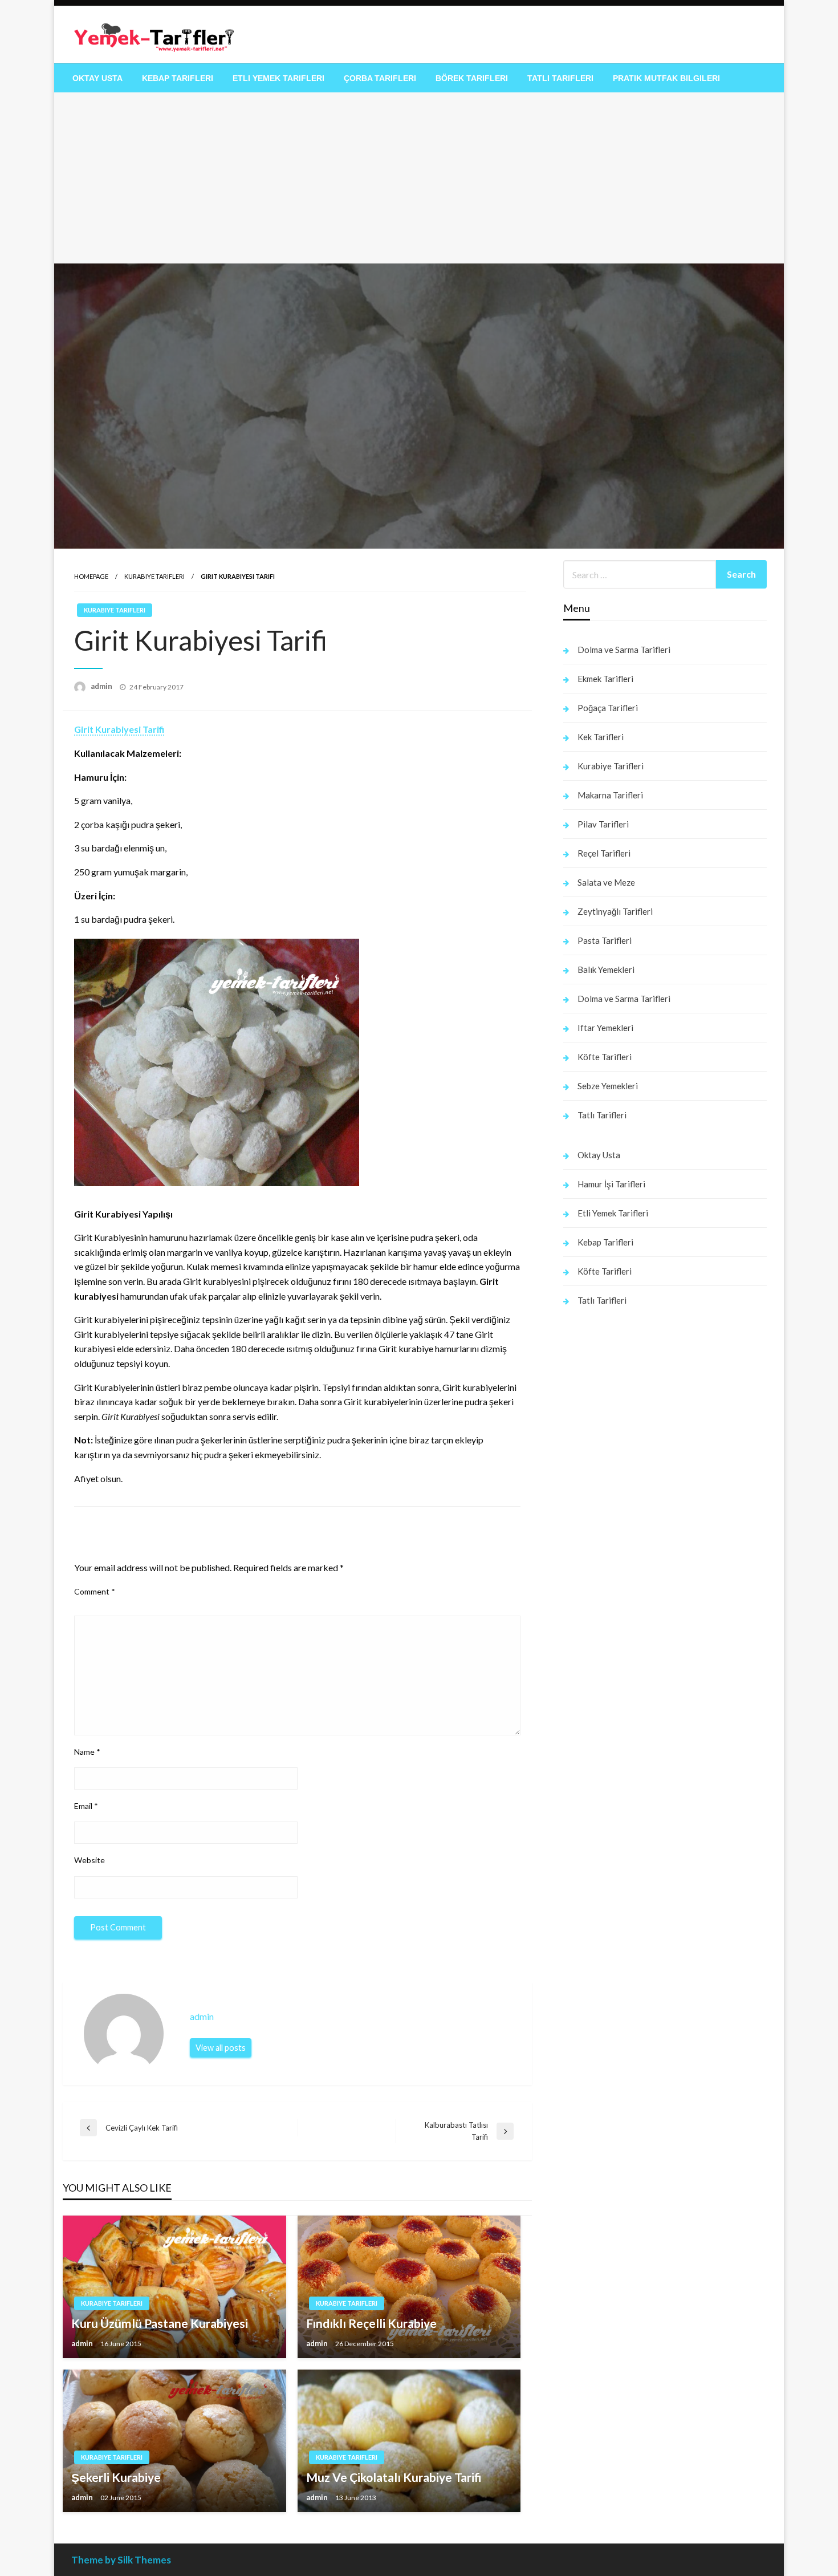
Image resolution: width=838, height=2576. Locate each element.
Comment (95, 1591)
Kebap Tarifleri (178, 78)
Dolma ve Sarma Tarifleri (624, 650)
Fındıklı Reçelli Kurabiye (371, 2323)
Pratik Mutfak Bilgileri (666, 78)
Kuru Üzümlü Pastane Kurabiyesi (160, 2323)
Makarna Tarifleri (610, 795)
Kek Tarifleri (601, 737)
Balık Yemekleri (606, 969)
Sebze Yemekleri (608, 1086)
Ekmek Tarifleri (605, 679)
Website (90, 1860)
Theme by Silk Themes (121, 2560)
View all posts (221, 2048)
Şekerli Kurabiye (116, 2477)
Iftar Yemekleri (605, 1028)
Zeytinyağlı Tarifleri (615, 911)
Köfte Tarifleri (605, 1057)
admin (102, 686)
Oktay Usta (97, 78)
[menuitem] (97, 78)
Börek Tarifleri (472, 78)
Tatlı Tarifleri (560, 78)
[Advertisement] (419, 178)
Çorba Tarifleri (380, 78)
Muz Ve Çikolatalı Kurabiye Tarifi (394, 2477)
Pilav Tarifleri (603, 824)
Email (86, 1806)
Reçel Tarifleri (604, 853)
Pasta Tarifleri (605, 940)
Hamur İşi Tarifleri (611, 1184)
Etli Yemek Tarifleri (278, 78)
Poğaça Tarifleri (608, 708)
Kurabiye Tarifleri (154, 576)
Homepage (91, 576)
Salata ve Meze (606, 882)
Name (87, 1752)
